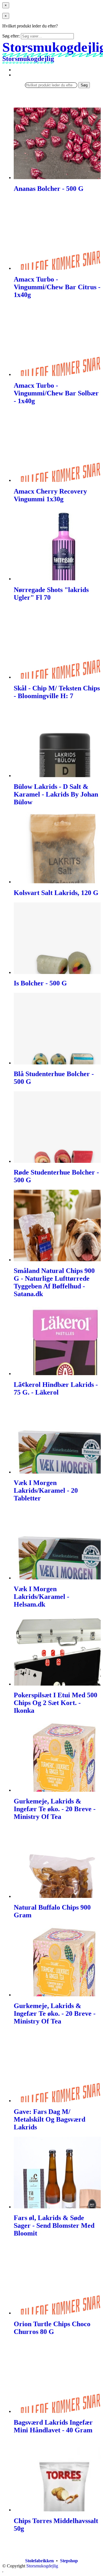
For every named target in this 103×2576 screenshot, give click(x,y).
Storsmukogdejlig (42, 2566)
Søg (84, 85)
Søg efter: (11, 36)
